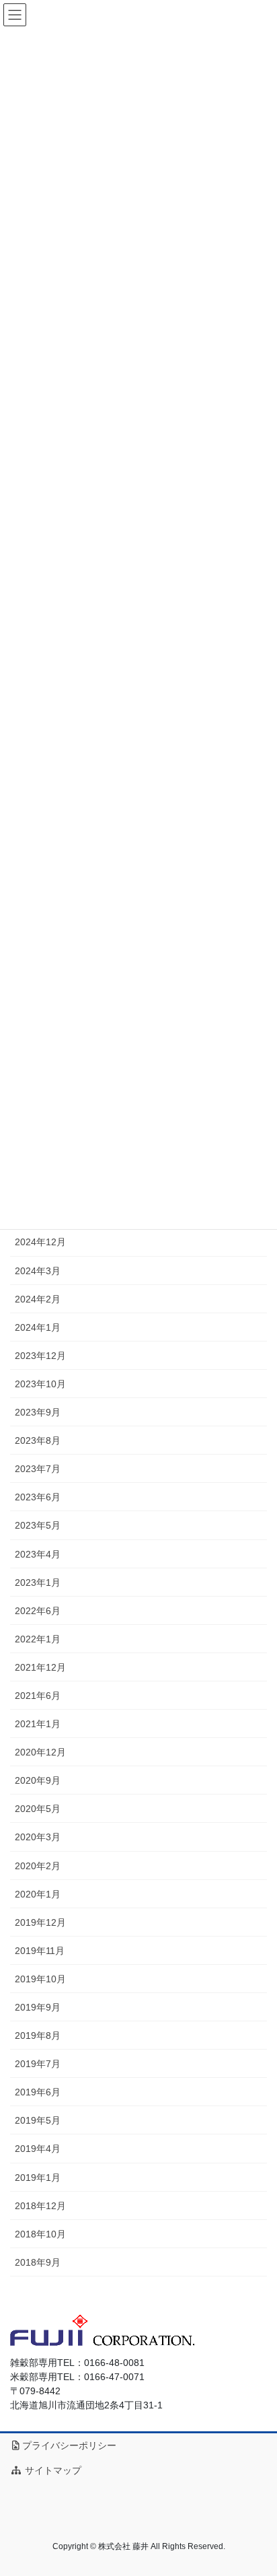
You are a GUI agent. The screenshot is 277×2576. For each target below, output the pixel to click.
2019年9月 (38, 2007)
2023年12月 (40, 1356)
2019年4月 (38, 2149)
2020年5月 (38, 1809)
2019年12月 (40, 1922)
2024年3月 (38, 1271)
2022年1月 (38, 1639)
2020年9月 (38, 1780)
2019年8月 (38, 2035)
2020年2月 (38, 1866)
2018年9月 (38, 2262)
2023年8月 (38, 1440)
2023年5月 (38, 1525)
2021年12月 (40, 1667)
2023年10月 (40, 1384)
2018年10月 (40, 2234)
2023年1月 (38, 1582)
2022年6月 (38, 1611)
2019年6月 (38, 2092)
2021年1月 (38, 1724)
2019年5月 (38, 2120)
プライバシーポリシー (69, 2445)
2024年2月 (38, 1299)
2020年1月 (38, 1894)
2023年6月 (38, 1497)
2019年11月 (40, 1951)
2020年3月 (38, 1837)
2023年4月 (38, 1554)
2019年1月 (38, 2178)
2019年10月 (40, 1979)
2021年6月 (38, 1696)
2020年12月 (40, 1752)
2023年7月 (38, 1469)
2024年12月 (40, 1242)
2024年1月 (38, 1327)
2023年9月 (38, 1412)
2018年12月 (40, 2206)
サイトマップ (52, 2470)
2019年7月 (38, 2064)
